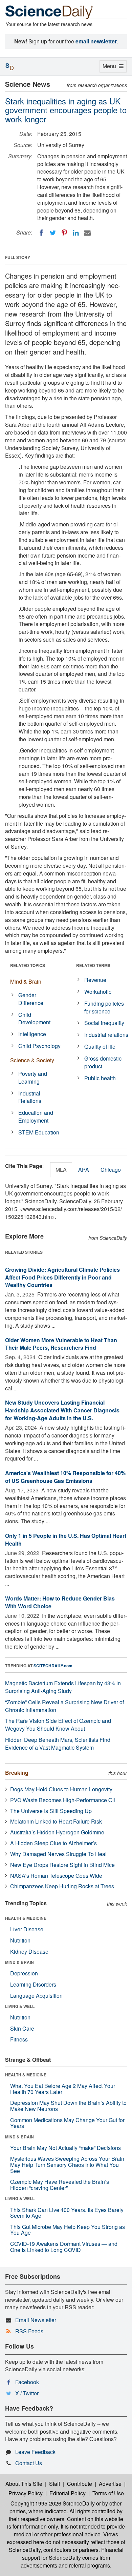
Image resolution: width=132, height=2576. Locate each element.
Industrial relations (106, 1035)
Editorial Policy (68, 2493)
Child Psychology (39, 1046)
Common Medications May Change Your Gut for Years (67, 2123)
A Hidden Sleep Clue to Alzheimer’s (53, 1843)
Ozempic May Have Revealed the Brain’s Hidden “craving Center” (60, 2185)
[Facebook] (41, 233)
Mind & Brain (26, 981)
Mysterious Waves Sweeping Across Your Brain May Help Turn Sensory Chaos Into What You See (67, 2165)
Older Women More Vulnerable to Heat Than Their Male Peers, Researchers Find (61, 1344)
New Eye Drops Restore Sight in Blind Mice (62, 1865)
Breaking (17, 1773)
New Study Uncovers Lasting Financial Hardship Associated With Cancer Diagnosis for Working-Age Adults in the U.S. (62, 1410)
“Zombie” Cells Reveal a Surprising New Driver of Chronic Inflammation (64, 1706)
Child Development (34, 1019)
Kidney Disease (29, 1951)
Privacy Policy (26, 2493)
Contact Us (29, 2463)
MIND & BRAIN (19, 1962)
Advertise (110, 2484)
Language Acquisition (36, 1996)
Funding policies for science (104, 1007)
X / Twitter (27, 2393)
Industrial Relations (30, 1097)
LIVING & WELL (20, 2006)
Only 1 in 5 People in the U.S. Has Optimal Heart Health (66, 1539)
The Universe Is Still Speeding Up (51, 1811)
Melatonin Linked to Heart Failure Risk (56, 1821)
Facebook (27, 2382)
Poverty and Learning (33, 1078)
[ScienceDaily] (49, 12)
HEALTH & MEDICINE (26, 1918)
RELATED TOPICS (28, 965)
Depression (24, 1973)
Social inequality (104, 1023)
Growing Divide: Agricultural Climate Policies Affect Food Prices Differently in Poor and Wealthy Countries (62, 1277)
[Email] (87, 233)
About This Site (24, 2484)
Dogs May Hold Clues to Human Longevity (61, 1789)
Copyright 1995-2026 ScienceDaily (53, 2503)
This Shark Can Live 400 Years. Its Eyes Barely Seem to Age (67, 2213)
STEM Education (39, 1132)
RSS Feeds (29, 2331)
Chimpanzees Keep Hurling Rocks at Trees (62, 1886)
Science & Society (32, 1060)
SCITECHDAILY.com (53, 1666)
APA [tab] (84, 1170)
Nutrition (20, 1940)
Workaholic (98, 992)
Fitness (19, 2039)
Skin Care (22, 2028)
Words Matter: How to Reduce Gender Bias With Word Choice (60, 1602)
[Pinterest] (64, 233)
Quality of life (100, 1046)
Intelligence (32, 1034)
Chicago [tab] (111, 1170)
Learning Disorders (33, 1984)
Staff (55, 2484)
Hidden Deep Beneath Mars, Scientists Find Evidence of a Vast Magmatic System (58, 1744)
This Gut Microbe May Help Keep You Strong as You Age (68, 2230)
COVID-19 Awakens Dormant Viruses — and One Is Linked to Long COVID (64, 2247)
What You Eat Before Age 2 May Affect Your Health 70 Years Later (63, 2089)
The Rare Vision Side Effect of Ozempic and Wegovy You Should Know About (58, 1725)
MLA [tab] (61, 1170)
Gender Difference (31, 999)
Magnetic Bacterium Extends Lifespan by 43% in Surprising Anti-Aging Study (63, 1687)
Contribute (80, 2484)
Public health (100, 1078)
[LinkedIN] (76, 233)
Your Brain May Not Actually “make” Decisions (65, 2148)
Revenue (95, 980)
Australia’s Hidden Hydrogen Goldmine (57, 1832)
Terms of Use (108, 2493)
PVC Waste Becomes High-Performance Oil (63, 1800)
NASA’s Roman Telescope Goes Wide (56, 1876)
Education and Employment (36, 1116)
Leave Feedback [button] (35, 2452)
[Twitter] (53, 233)
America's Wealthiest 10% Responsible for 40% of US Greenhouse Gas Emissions (65, 1477)
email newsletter (96, 41)
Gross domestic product (103, 1062)
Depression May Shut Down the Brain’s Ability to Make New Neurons (68, 2106)
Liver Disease (27, 1929)
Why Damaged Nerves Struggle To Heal (58, 1854)
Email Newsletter (36, 2320)
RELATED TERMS (93, 965)
